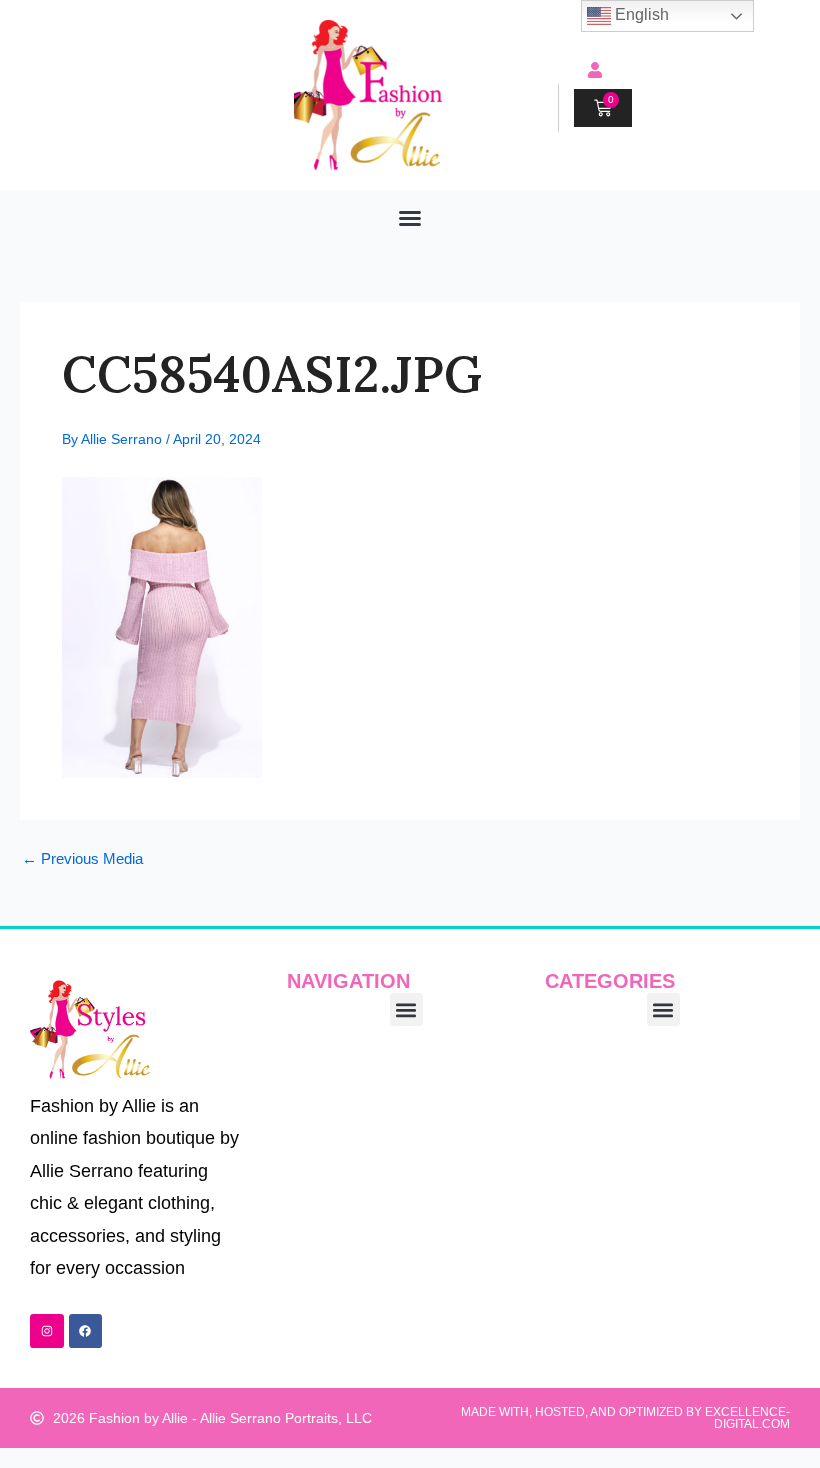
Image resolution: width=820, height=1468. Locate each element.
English (640, 14)
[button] (410, 218)
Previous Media (82, 859)
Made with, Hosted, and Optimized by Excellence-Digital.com (625, 1418)
